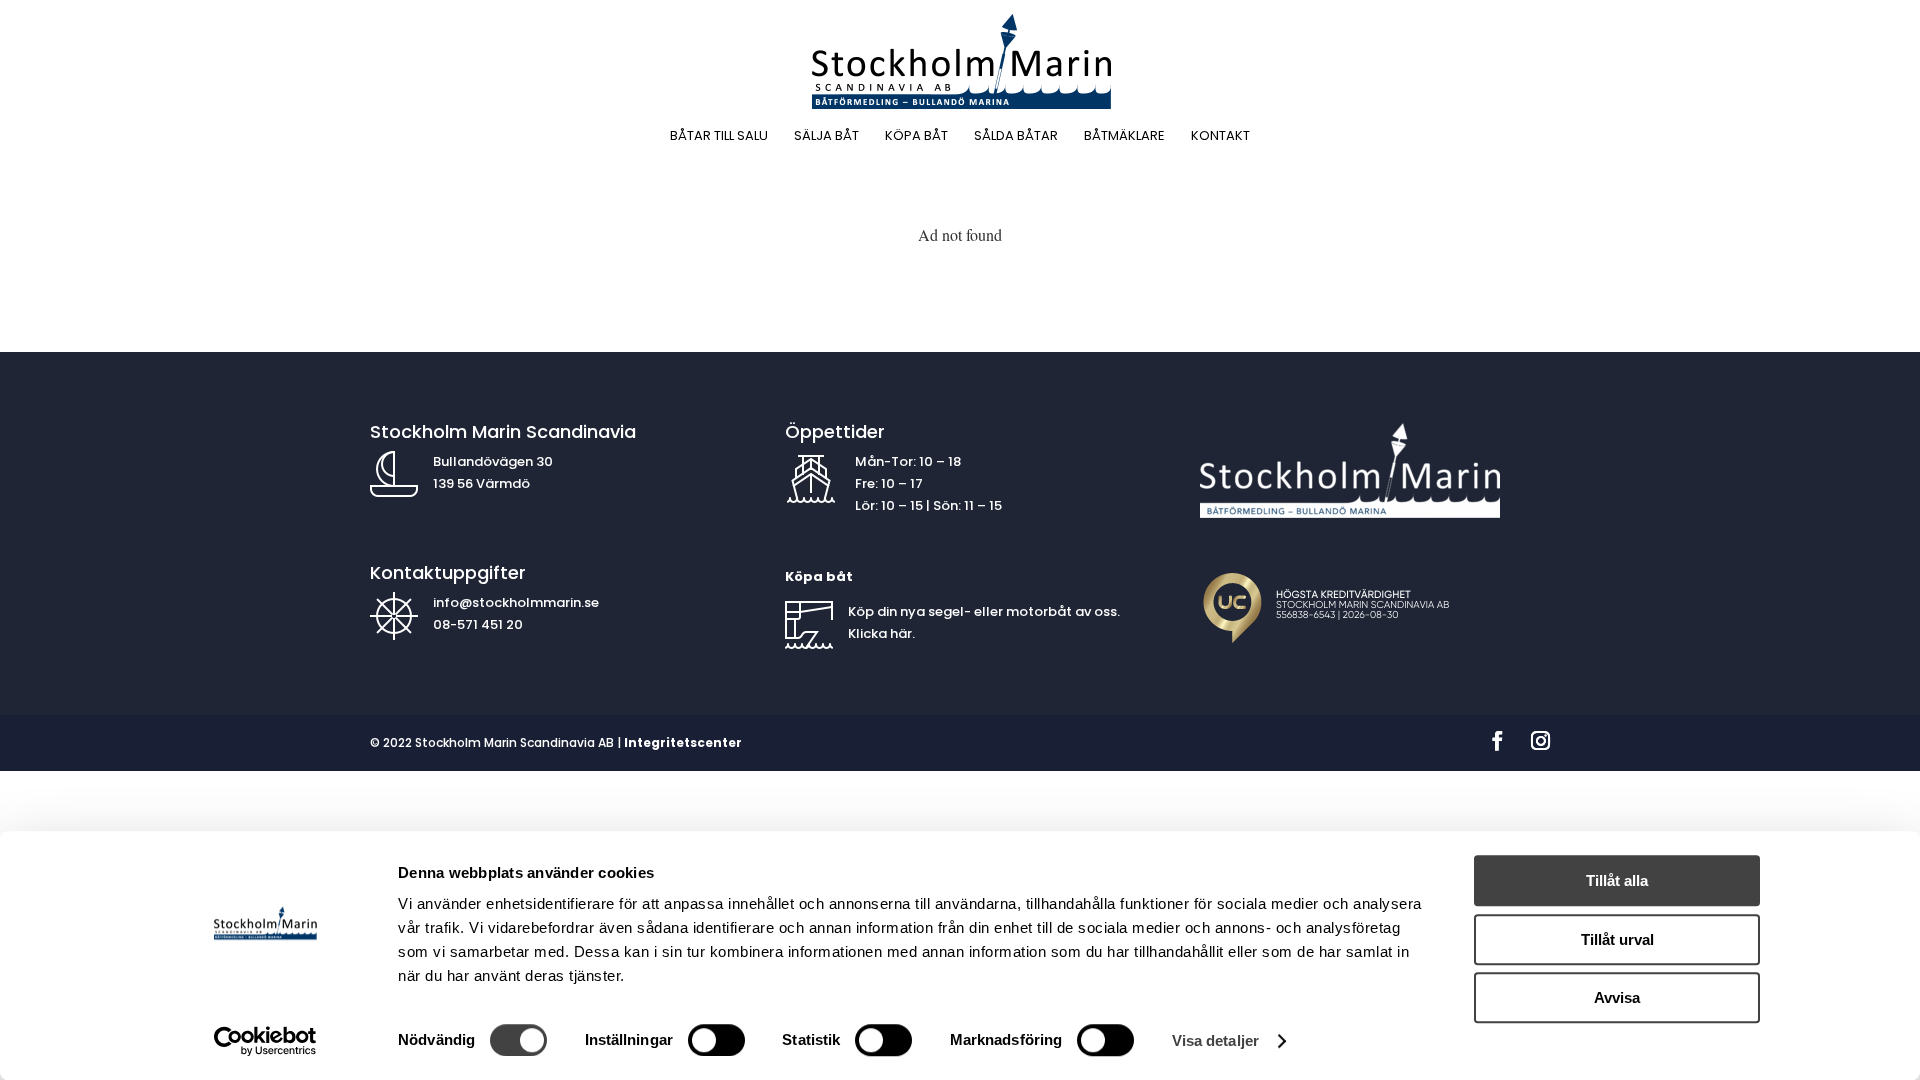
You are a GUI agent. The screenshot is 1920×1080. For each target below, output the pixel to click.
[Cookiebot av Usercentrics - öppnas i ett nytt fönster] (265, 1041)
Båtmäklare (1124, 137)
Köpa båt (916, 137)
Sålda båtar (1016, 137)
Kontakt (1220, 137)
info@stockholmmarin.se (516, 602)
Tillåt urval (1617, 939)
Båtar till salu (719, 137)
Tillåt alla (1617, 880)
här (901, 633)
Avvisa (1617, 997)
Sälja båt (826, 137)
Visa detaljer (1215, 1040)
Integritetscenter (683, 742)
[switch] (716, 1040)
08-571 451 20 (479, 624)
